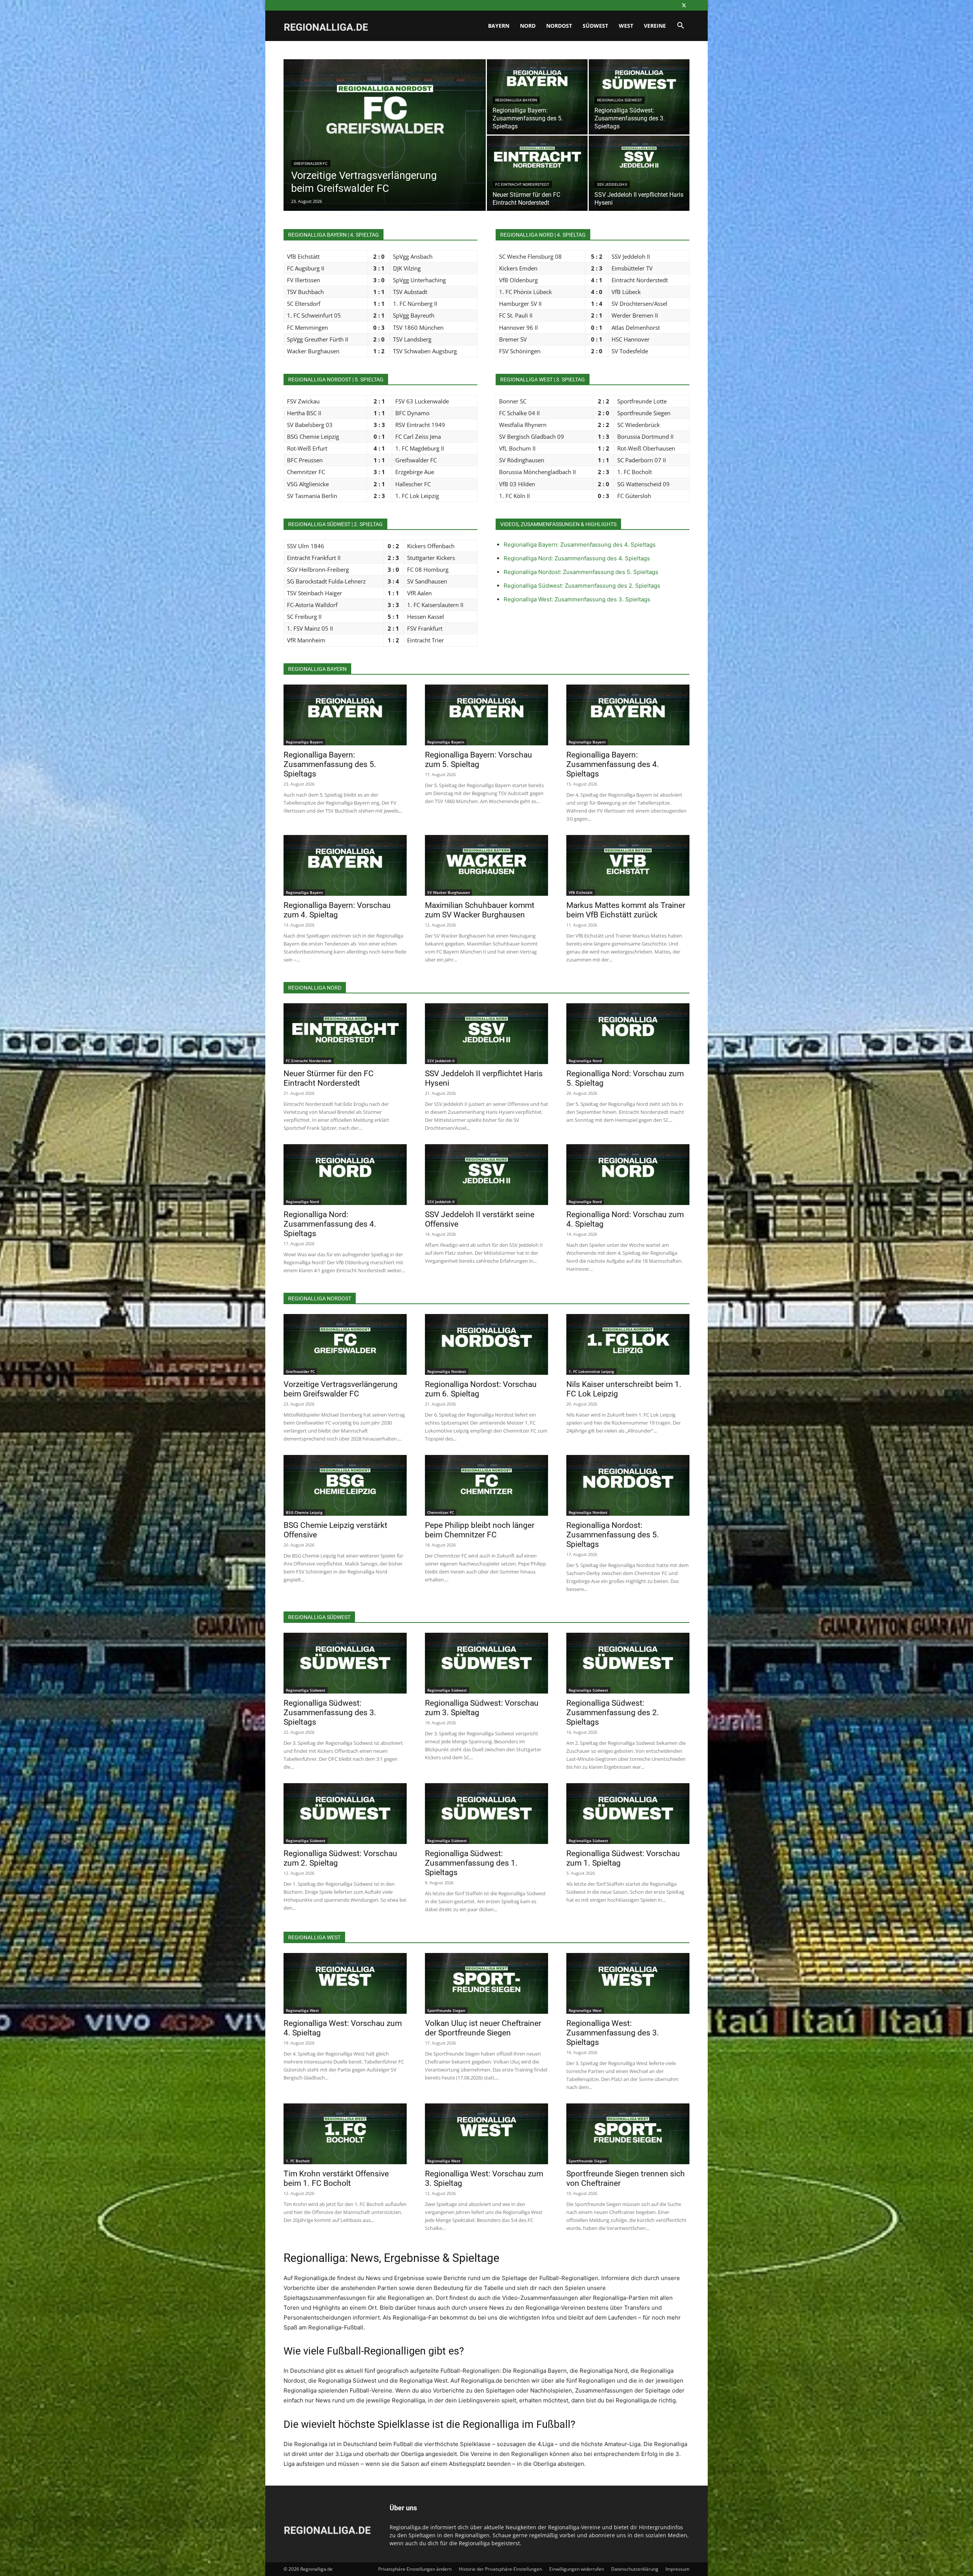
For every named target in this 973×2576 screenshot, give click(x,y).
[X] (684, 5)
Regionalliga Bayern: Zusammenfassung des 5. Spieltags (330, 764)
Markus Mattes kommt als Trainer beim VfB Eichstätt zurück (626, 910)
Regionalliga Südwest (620, 100)
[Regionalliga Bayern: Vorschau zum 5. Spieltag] (486, 715)
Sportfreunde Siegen (446, 2010)
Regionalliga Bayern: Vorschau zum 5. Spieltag (479, 760)
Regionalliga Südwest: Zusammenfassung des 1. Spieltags (471, 1863)
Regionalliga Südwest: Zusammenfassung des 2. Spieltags (582, 586)
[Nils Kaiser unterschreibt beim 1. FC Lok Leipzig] (628, 1344)
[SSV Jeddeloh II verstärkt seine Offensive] (486, 1175)
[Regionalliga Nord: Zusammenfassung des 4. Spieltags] (345, 1175)
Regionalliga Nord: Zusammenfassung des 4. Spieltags (577, 558)
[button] (680, 26)
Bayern (499, 26)
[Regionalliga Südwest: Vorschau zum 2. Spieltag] (345, 1814)
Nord (528, 26)
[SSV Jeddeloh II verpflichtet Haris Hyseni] (639, 173)
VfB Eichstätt (581, 892)
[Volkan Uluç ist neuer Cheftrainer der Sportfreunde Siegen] (486, 1983)
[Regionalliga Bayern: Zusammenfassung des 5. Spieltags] (345, 715)
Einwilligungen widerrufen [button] (577, 2569)
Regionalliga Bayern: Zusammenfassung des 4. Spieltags (580, 545)
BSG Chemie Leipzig (304, 1512)
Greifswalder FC (311, 164)
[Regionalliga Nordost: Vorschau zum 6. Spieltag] (486, 1344)
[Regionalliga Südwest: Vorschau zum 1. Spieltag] (628, 1814)
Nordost (559, 26)
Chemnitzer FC (441, 1512)
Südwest (595, 26)
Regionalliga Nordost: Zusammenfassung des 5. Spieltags (581, 572)
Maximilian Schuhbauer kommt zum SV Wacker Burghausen (480, 910)
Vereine (655, 26)
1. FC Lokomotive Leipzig (591, 1371)
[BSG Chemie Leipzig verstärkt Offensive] (345, 1485)
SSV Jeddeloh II (612, 184)
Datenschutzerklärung (635, 2569)
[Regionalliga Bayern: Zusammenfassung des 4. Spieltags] (628, 715)
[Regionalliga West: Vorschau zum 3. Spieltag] (486, 2134)
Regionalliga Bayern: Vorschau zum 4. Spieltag (337, 910)
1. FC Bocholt (298, 2161)
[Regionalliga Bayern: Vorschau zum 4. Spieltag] (345, 865)
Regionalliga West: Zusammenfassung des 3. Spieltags (577, 599)
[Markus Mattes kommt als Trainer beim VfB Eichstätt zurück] (628, 865)
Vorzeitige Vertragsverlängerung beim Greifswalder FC (341, 1389)
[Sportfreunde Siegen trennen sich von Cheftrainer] (628, 2134)
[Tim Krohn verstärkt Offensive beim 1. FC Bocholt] (345, 2134)
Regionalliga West (302, 2010)
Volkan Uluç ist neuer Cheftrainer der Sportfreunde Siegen (483, 2028)
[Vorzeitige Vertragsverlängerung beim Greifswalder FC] (385, 147)
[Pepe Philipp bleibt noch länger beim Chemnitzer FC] (486, 1485)
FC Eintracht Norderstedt (522, 184)
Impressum (677, 2569)
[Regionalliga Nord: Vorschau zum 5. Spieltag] (628, 1034)
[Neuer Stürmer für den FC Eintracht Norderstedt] (537, 173)
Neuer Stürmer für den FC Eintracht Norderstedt (329, 1078)
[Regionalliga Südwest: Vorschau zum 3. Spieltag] (486, 1663)
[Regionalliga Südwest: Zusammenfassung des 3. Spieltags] (345, 1663)
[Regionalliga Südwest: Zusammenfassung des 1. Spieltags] (486, 1814)
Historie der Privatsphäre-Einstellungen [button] (500, 2569)
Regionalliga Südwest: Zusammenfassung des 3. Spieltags (330, 1713)
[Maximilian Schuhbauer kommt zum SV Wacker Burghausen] (486, 865)
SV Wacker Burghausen (448, 892)
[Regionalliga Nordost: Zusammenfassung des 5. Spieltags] (628, 1485)
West (626, 26)
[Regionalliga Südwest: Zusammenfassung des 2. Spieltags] (628, 1663)
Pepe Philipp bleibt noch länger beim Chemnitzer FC (480, 1530)
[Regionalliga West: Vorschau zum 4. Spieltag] (345, 1983)
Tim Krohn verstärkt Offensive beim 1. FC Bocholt (336, 2178)
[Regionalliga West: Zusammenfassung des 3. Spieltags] (628, 1983)
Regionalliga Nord (585, 1061)
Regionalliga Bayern (516, 100)
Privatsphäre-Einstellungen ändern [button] (415, 2569)
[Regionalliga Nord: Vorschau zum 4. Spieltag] (628, 1175)
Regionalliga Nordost (447, 1371)
